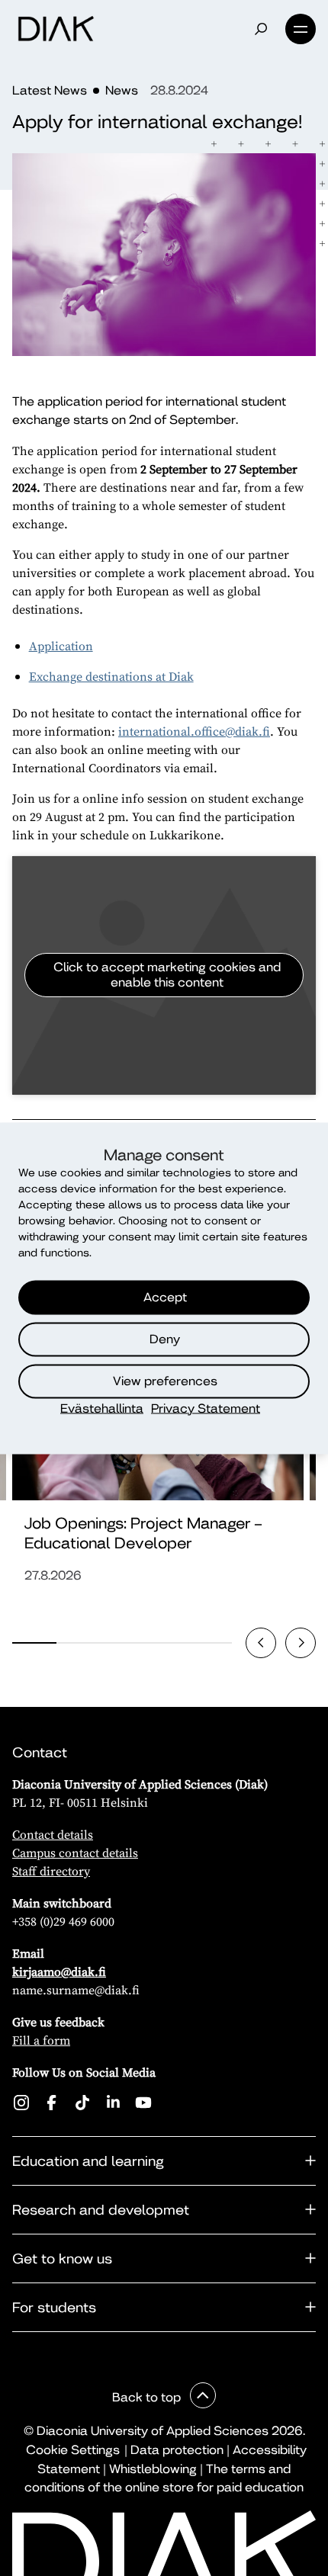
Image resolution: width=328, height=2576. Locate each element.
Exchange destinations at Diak (111, 676)
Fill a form (41, 2040)
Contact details (53, 1834)
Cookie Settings (73, 2450)
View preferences (165, 1381)
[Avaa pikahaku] (261, 29)
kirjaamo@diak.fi (59, 1971)
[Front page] (56, 29)
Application (61, 646)
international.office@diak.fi (194, 731)
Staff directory (51, 1871)
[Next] (301, 1643)
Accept (165, 1297)
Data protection (177, 2450)
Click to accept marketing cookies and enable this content (167, 975)
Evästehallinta (102, 1408)
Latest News (50, 90)
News (122, 90)
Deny (165, 1339)
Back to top (148, 2397)
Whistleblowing (153, 2469)
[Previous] (261, 1643)
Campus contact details (75, 1853)
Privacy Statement (206, 1408)
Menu (301, 29)
